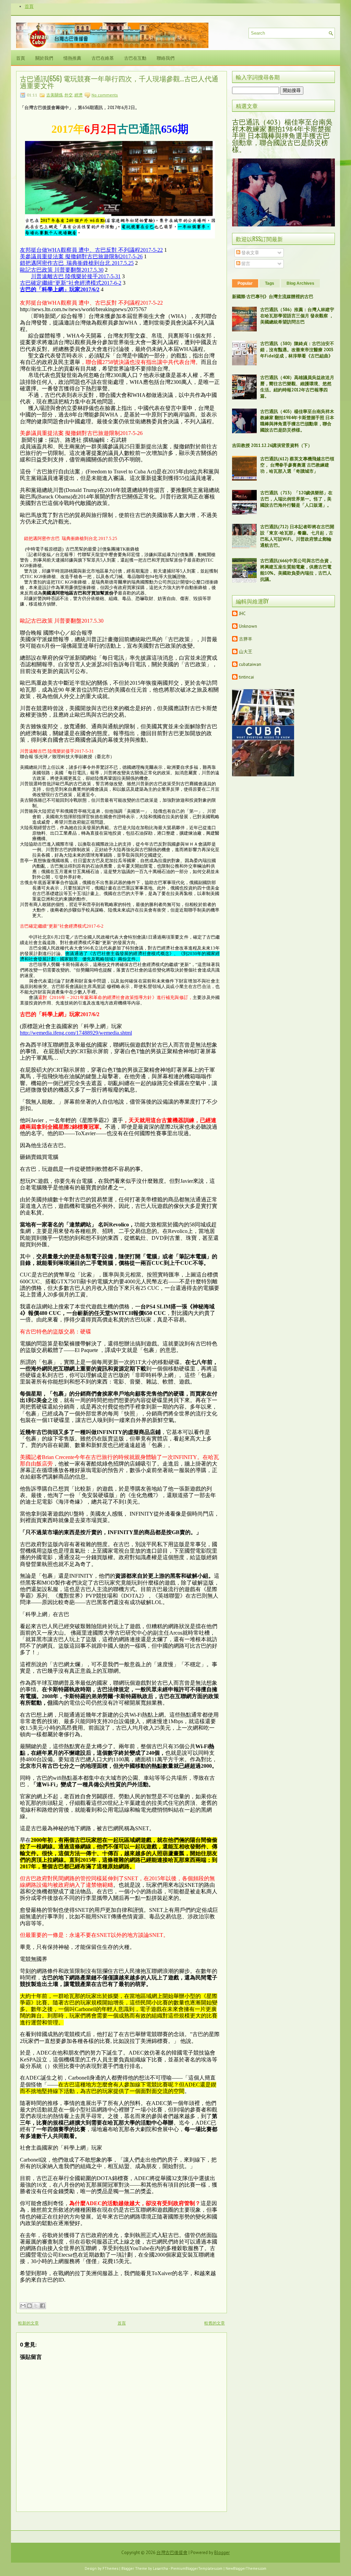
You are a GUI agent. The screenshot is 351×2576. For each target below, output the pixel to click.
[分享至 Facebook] (43, 2306)
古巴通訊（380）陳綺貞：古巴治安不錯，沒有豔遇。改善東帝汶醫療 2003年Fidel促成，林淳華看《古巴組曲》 (297, 350)
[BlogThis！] (29, 2306)
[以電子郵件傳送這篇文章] (23, 2306)
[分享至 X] (36, 2306)
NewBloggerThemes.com (246, 2568)
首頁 (29, 6)
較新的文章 (28, 2323)
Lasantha (160, 2568)
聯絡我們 (166, 58)
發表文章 (250, 253)
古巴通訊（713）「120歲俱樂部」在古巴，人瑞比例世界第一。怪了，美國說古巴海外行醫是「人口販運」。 (296, 499)
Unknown (248, 626)
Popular (245, 283)
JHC (242, 614)
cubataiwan (250, 664)
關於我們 (44, 58)
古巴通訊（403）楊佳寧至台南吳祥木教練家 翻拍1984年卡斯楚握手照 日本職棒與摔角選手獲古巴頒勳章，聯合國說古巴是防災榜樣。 (282, 136)
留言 (245, 264)
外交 (69, 95)
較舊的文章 (215, 2323)
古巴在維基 (103, 58)
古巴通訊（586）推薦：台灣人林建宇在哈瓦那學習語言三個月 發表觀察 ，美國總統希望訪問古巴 (297, 316)
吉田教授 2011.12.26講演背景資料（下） (272, 445)
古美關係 (55, 95)
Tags (270, 283)
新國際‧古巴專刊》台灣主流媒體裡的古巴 (273, 297)
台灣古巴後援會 (172, 2553)
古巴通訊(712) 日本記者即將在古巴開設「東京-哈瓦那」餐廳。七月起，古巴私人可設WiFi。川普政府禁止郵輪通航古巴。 (297, 536)
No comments (105, 95)
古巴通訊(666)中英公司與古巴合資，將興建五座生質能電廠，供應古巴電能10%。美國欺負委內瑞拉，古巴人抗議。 (297, 570)
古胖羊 (246, 639)
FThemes (110, 2568)
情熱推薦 (72, 58)
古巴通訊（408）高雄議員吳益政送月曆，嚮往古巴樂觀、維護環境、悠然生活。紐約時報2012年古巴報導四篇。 (297, 387)
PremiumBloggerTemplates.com (197, 2568)
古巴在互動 (135, 58)
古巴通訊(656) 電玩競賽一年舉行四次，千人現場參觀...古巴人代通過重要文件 (119, 82)
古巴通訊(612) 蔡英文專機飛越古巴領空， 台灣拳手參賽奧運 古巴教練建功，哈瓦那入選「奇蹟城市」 (297, 465)
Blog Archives (300, 283)
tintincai (246, 677)
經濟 (78, 95)
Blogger (222, 2553)
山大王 (246, 652)
